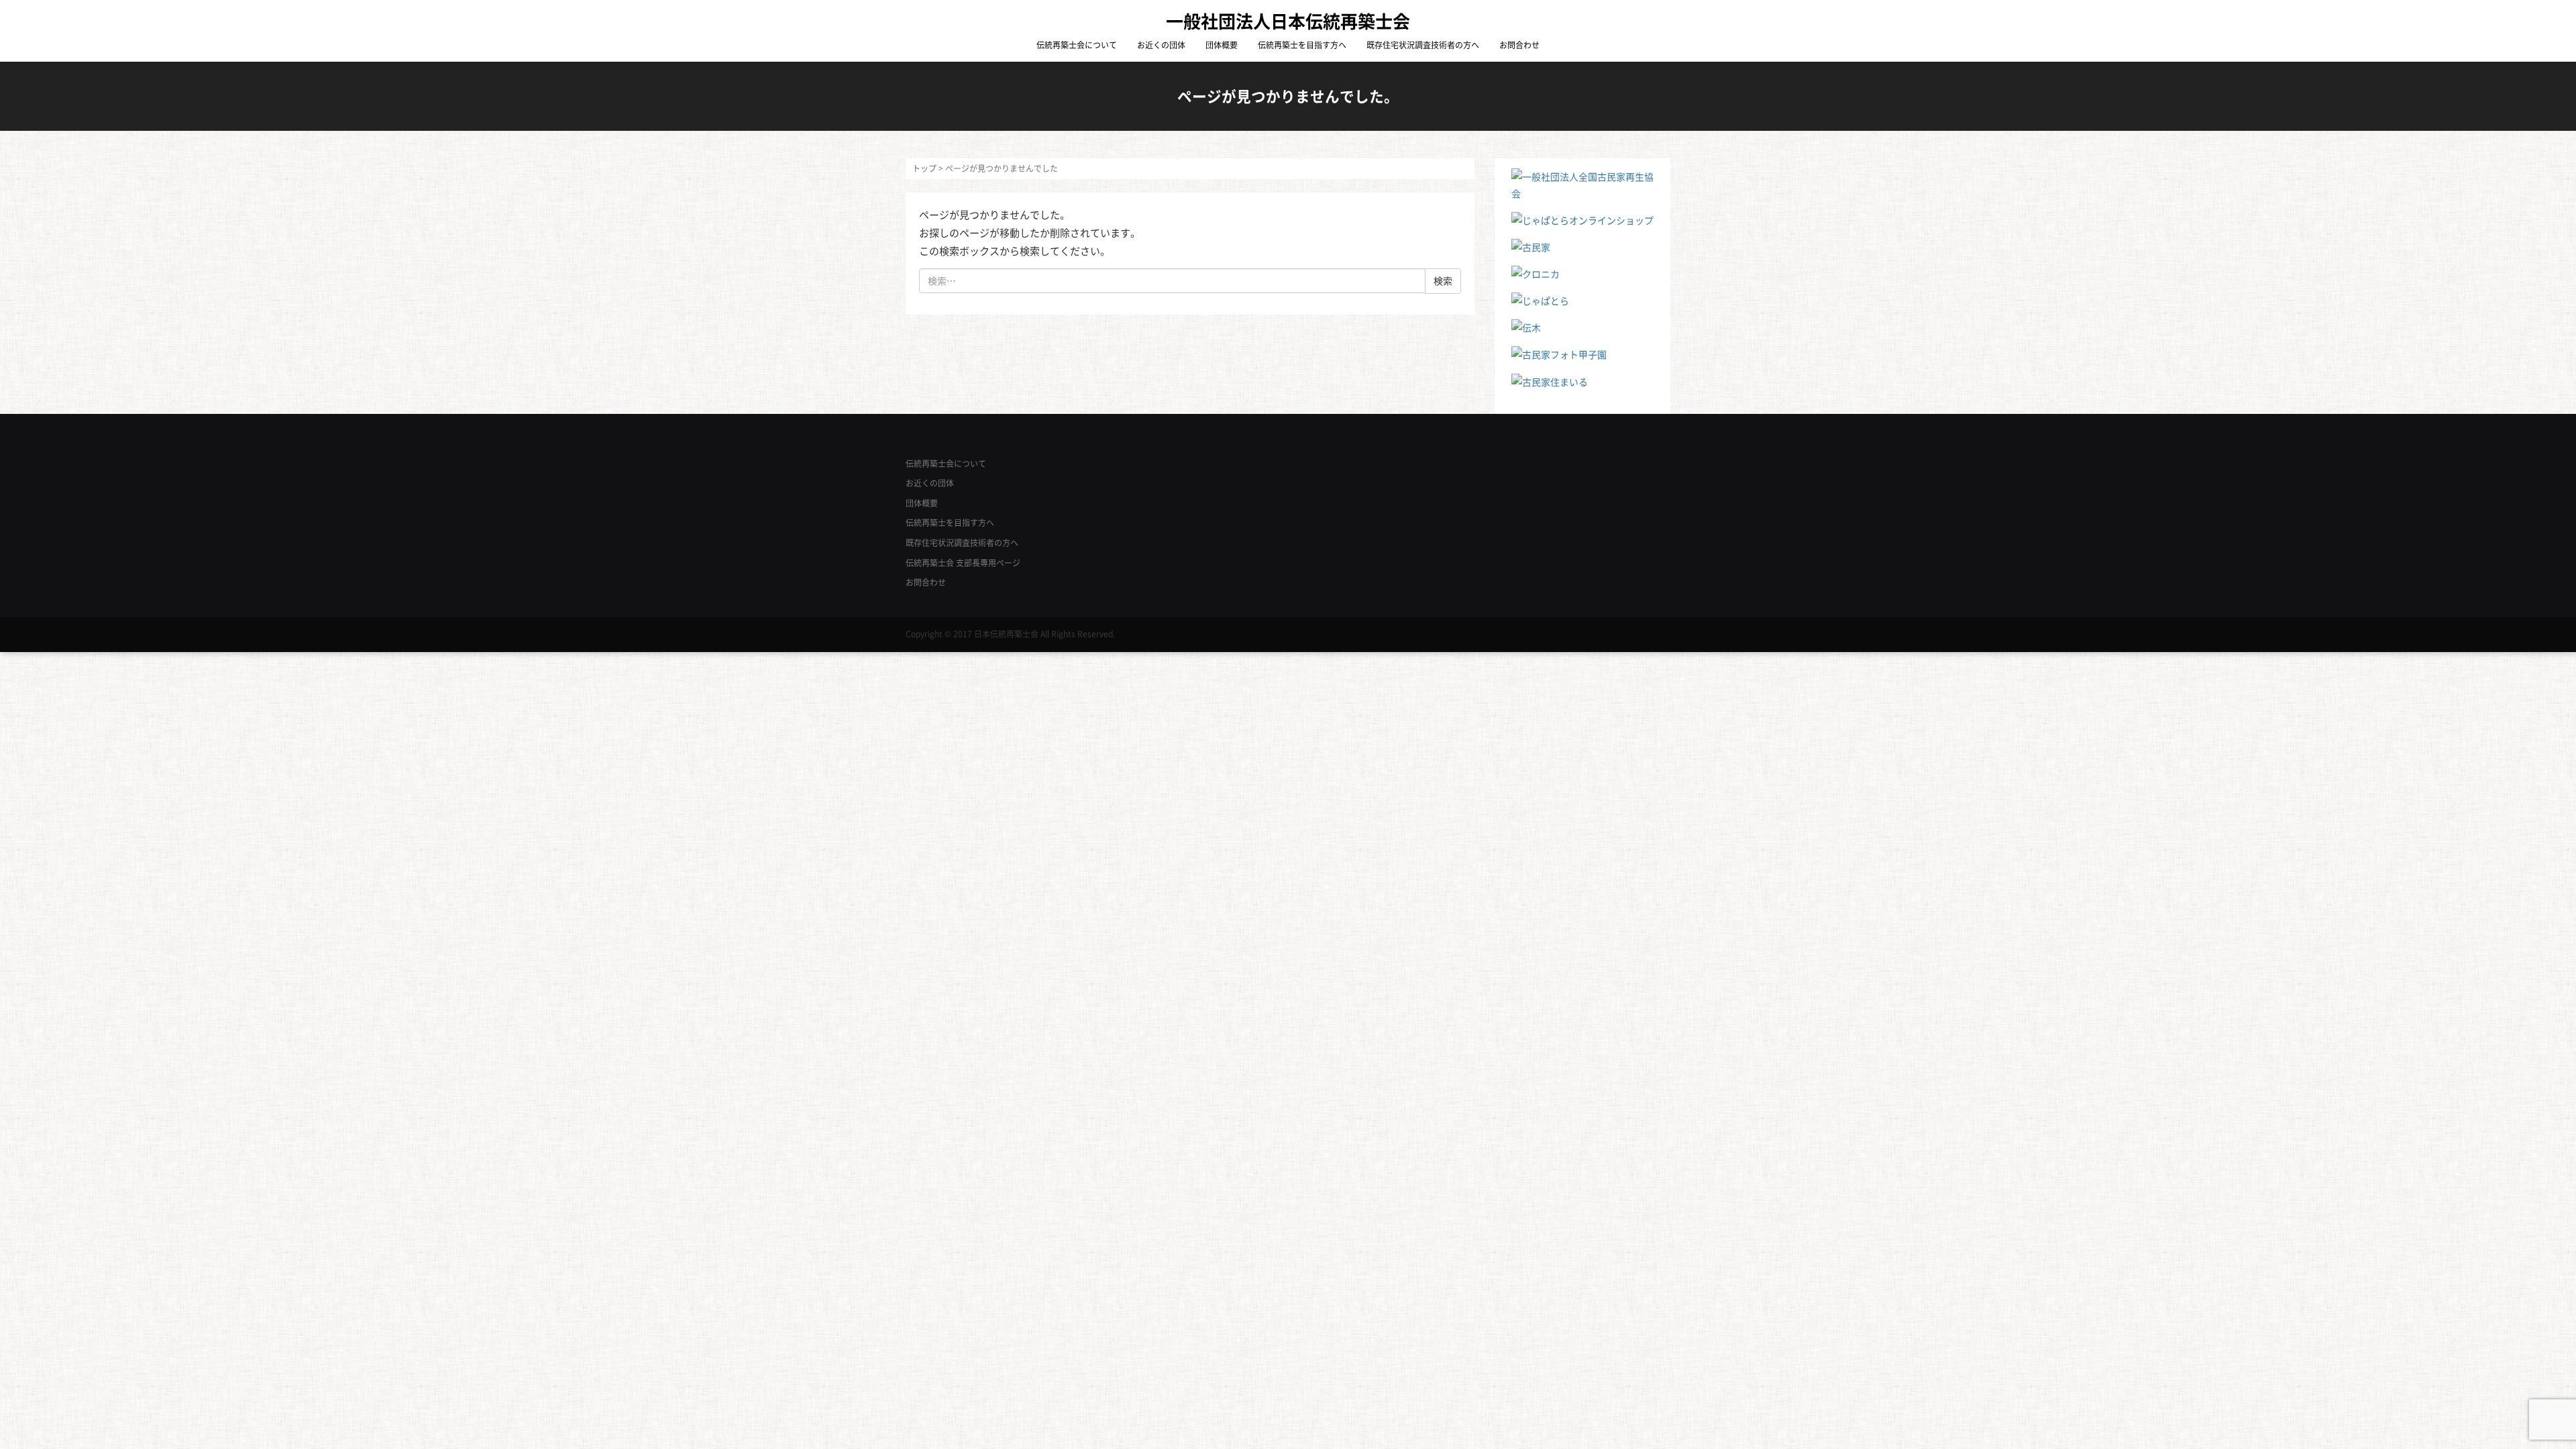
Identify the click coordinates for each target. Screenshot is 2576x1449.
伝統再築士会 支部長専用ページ (963, 563)
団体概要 (1222, 45)
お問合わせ (1519, 45)
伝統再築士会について (1077, 45)
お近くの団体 (1161, 45)
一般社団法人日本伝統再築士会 (1288, 21)
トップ (924, 168)
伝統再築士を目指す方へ (1302, 45)
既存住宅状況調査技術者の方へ (1423, 45)
